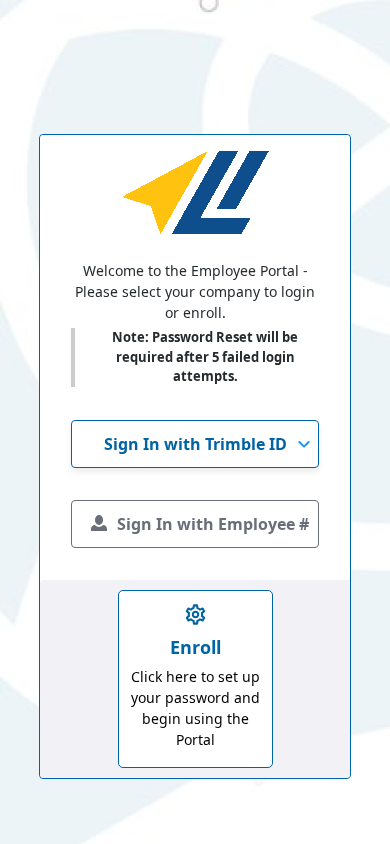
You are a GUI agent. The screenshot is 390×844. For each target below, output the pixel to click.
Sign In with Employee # (213, 524)
